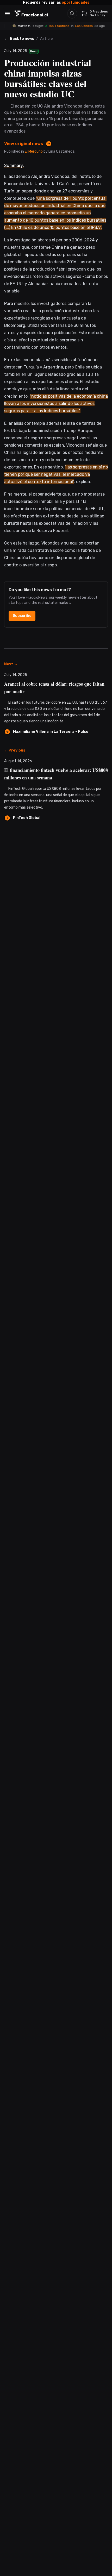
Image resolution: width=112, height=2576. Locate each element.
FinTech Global (27, 818)
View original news (24, 144)
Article (46, 39)
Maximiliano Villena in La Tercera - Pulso (51, 732)
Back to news (22, 39)
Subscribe (22, 616)
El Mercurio (34, 151)
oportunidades (76, 2)
